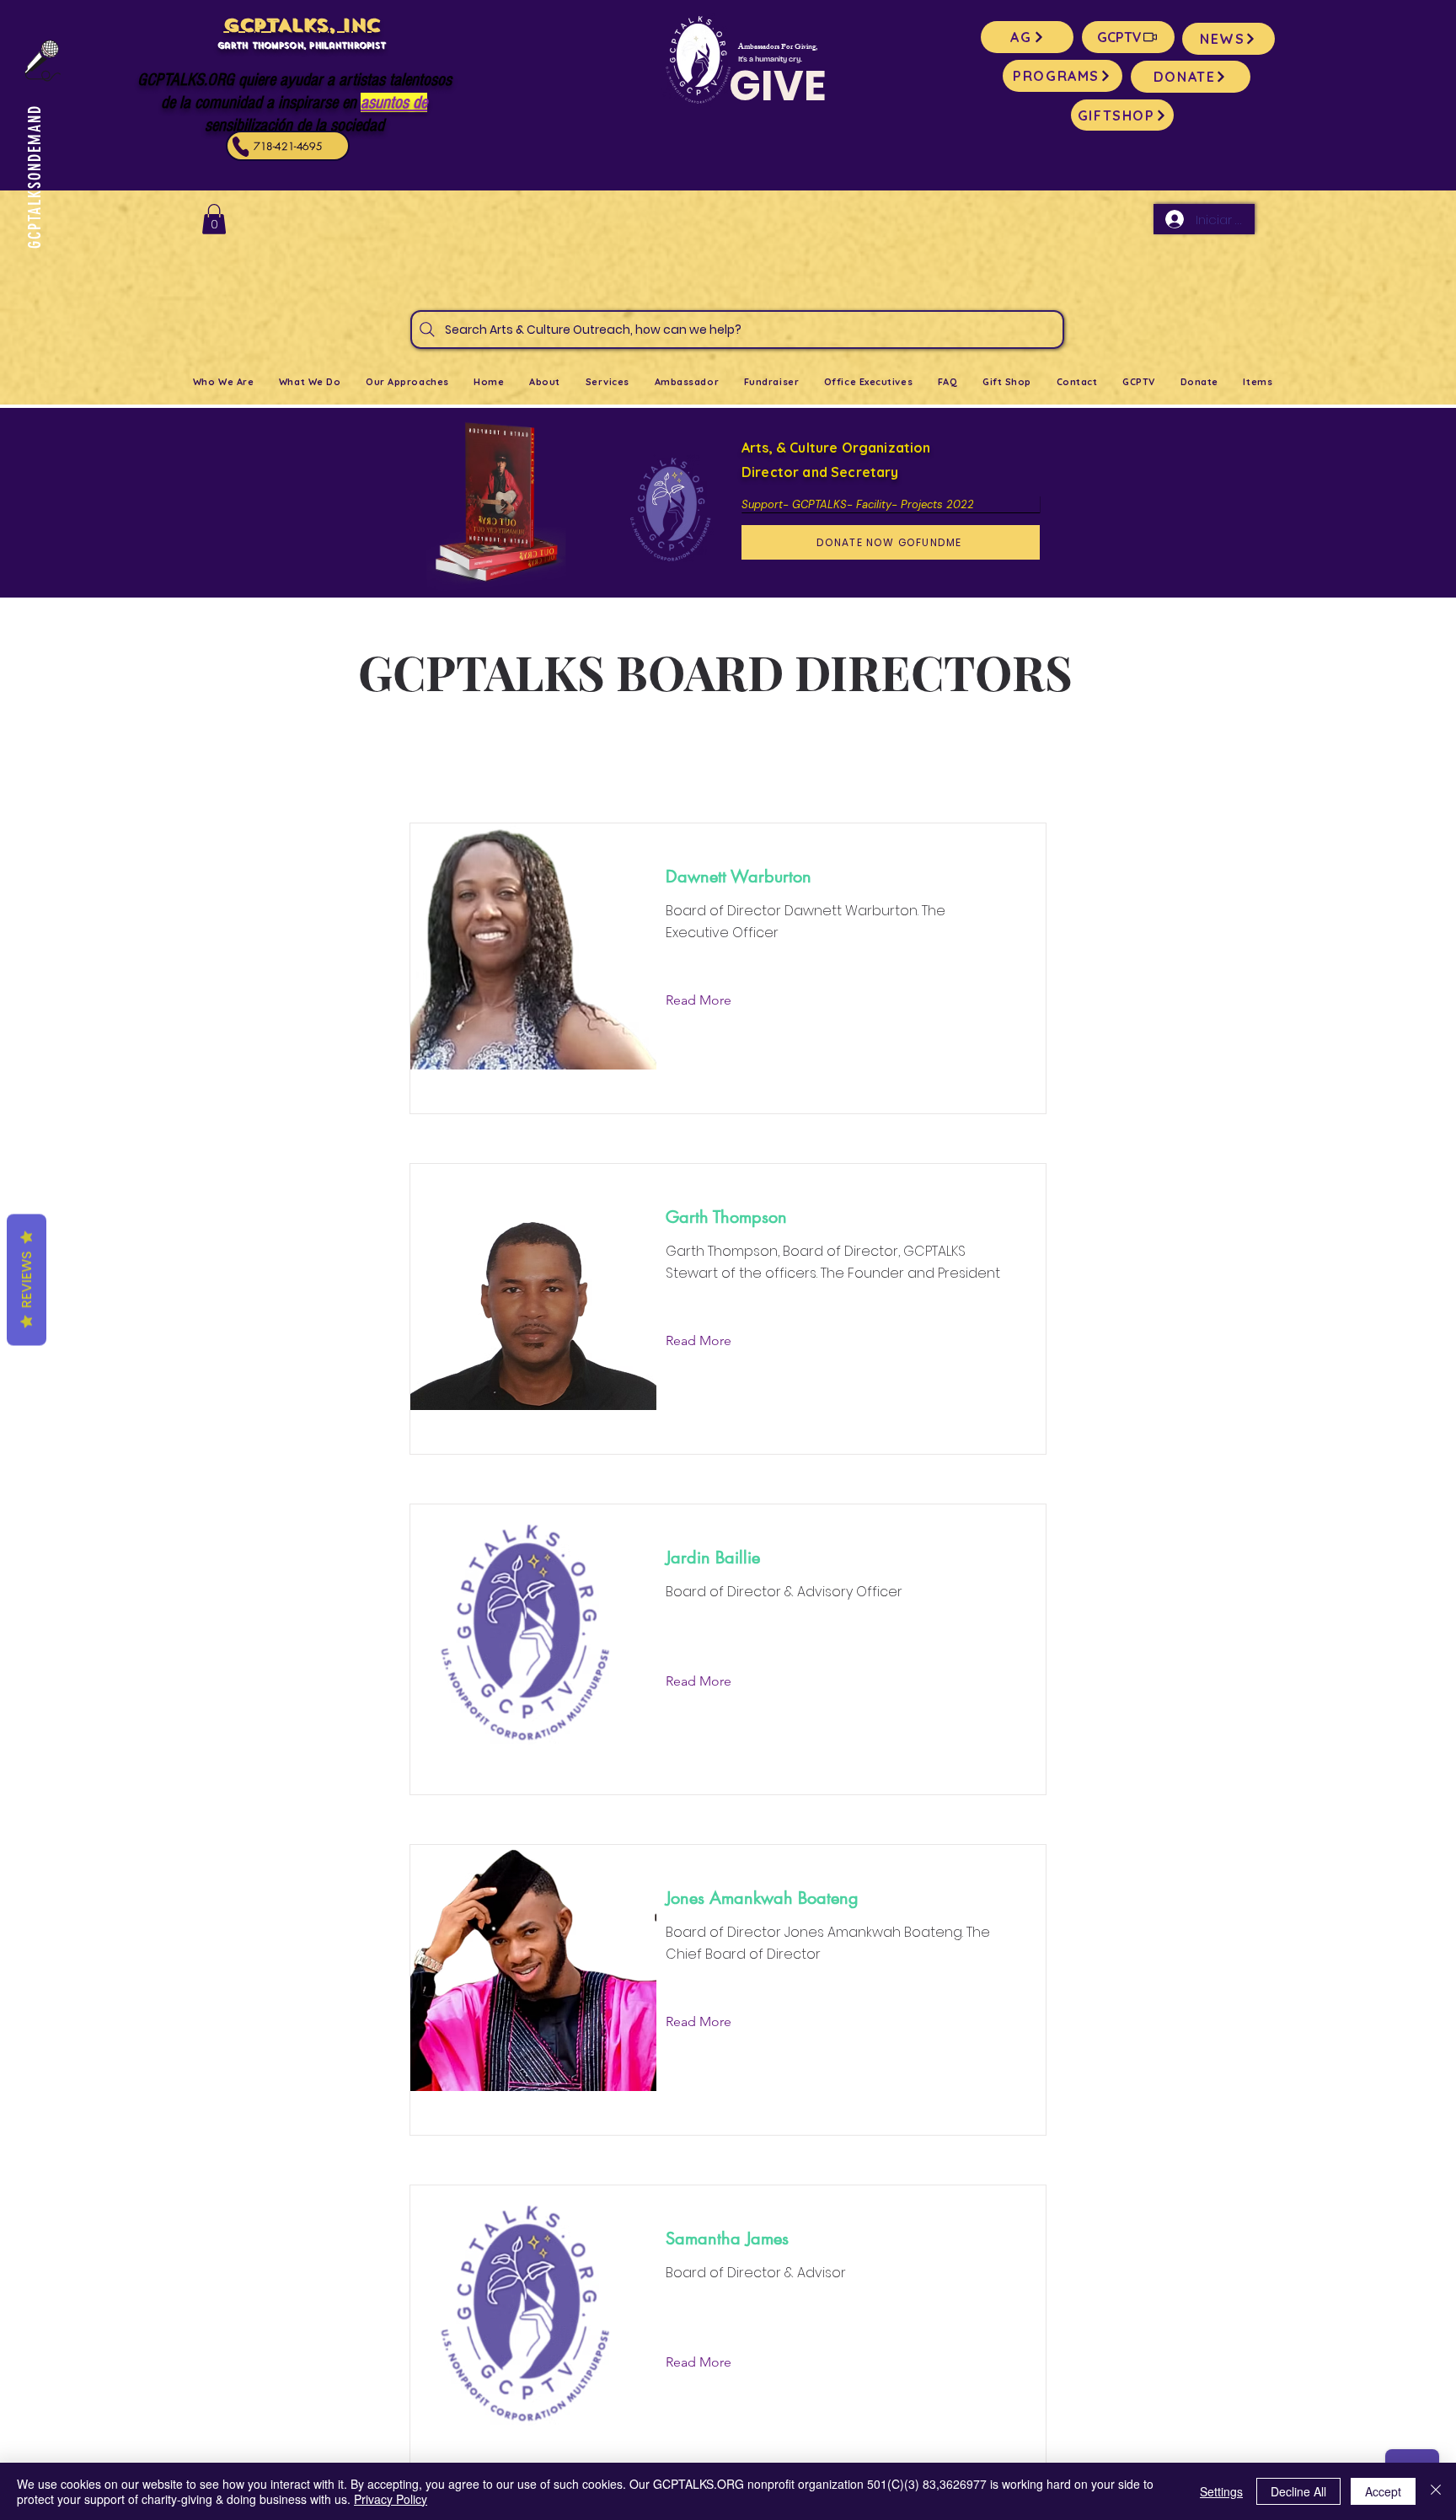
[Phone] (241, 147)
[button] (214, 219)
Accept (1383, 2491)
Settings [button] (1221, 2491)
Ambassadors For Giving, (778, 48)
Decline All (1298, 2491)
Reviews (27, 1280)
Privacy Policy (391, 2499)
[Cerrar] (1436, 2491)
